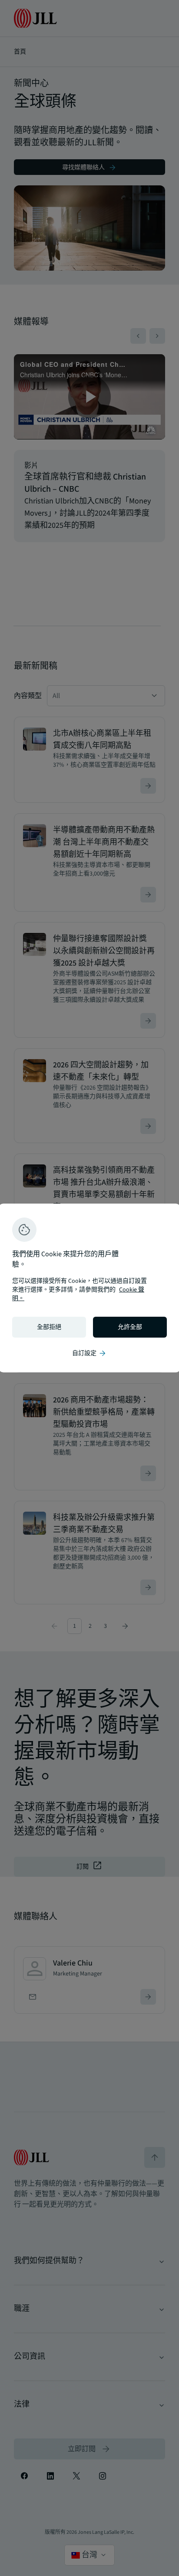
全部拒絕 (49, 1327)
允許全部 (130, 1327)
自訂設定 (89, 1353)
